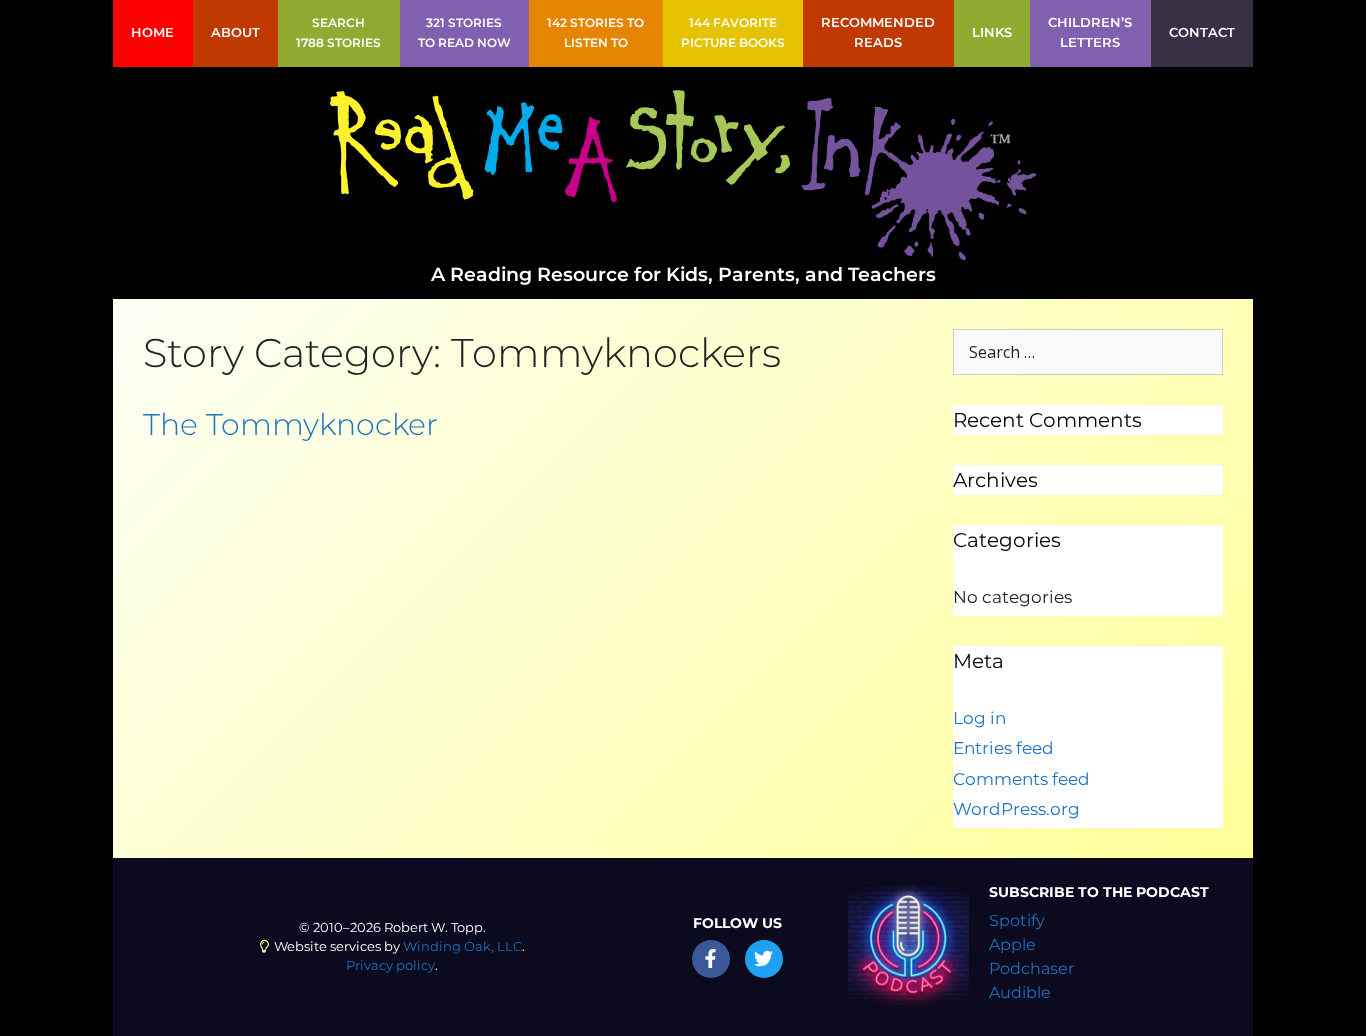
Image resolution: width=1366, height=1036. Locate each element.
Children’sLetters (1090, 32)
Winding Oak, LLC (462, 946)
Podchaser (1031, 968)
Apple (1012, 944)
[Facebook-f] (711, 959)
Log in (979, 718)
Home (152, 32)
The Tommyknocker (290, 424)
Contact (1202, 32)
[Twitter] (764, 959)
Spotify (1017, 920)
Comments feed (1021, 779)
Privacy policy (390, 965)
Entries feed (1003, 748)
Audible (1020, 992)
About (235, 32)
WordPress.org (1016, 809)
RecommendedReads (878, 32)
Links (992, 32)
